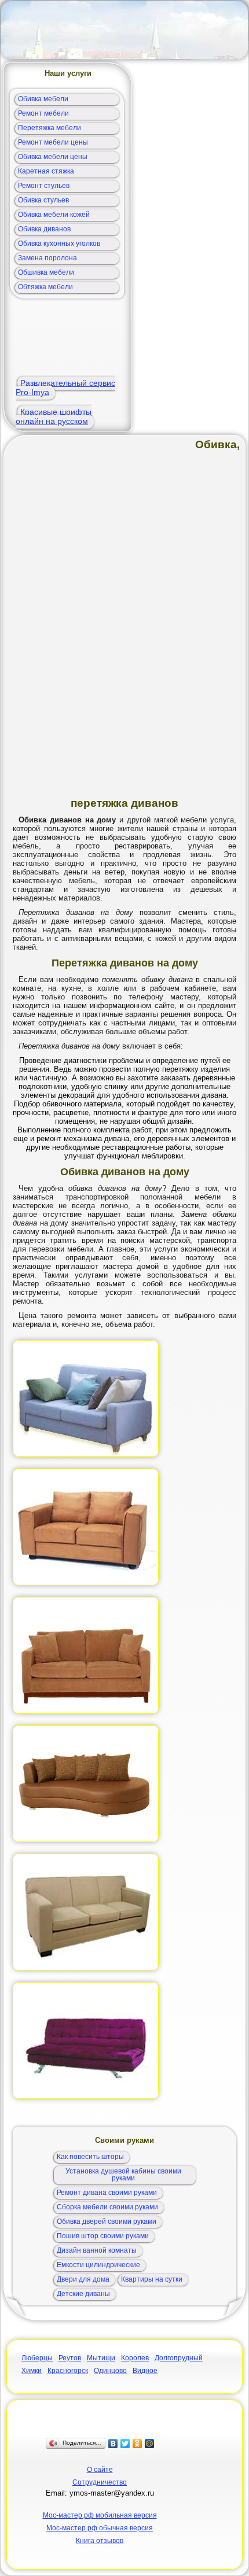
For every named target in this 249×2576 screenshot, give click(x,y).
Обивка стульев (43, 200)
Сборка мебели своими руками (107, 2207)
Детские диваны (83, 2294)
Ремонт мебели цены (53, 142)
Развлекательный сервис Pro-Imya (65, 387)
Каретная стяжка (46, 171)
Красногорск (68, 2371)
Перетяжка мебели (50, 128)
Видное (145, 2371)
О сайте (100, 2470)
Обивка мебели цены (53, 157)
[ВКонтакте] (113, 2444)
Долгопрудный (179, 2358)
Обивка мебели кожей (54, 215)
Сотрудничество (100, 2482)
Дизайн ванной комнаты (97, 2250)
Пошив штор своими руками (103, 2236)
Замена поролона (47, 258)
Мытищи (101, 2358)
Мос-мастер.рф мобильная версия (100, 2515)
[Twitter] (125, 2444)
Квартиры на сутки (152, 2279)
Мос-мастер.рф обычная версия (100, 2528)
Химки (32, 2371)
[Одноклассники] (138, 2444)
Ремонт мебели (43, 113)
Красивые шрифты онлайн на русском (54, 416)
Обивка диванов (44, 229)
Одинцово (110, 2371)
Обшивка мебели (46, 272)
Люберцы (37, 2358)
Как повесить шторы (90, 2157)
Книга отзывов (100, 2541)
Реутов (70, 2358)
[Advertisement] (124, 30)
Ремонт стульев (44, 186)
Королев (135, 2358)
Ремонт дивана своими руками (107, 2193)
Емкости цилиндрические (98, 2265)
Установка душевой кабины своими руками (123, 2175)
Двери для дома (83, 2279)
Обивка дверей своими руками (107, 2221)
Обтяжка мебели (45, 287)
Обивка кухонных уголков (59, 243)
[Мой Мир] (150, 2444)
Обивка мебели (43, 99)
